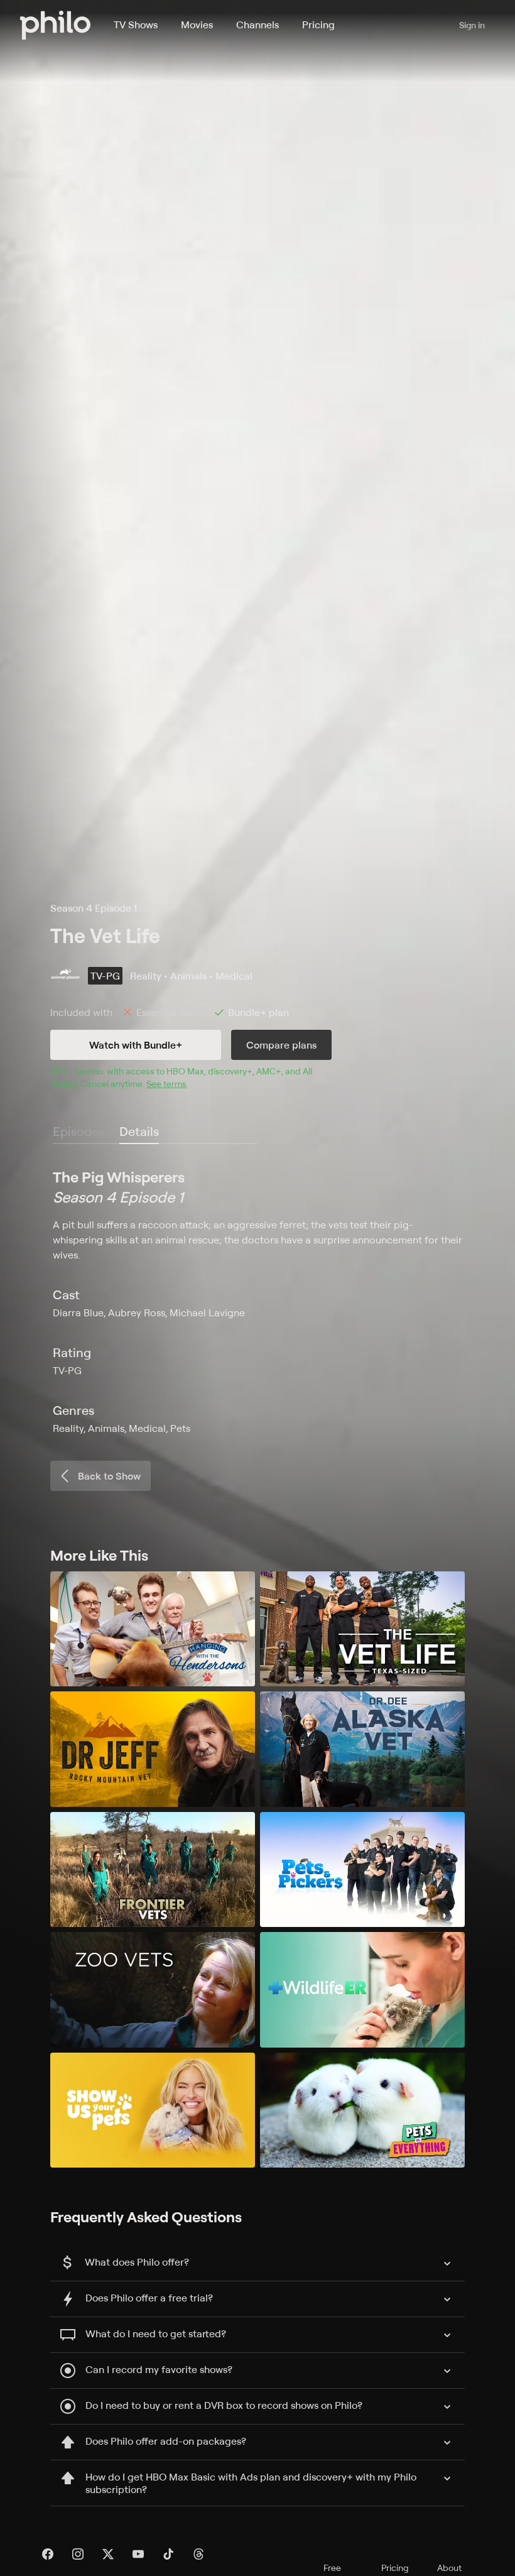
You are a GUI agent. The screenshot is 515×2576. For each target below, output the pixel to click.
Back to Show (109, 1476)
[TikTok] (168, 2554)
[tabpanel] (257, 1301)
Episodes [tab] (79, 1131)
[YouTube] (138, 2554)
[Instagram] (78, 2554)
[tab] (139, 1132)
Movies (197, 25)
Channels (257, 25)
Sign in (472, 25)
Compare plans (281, 1045)
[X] (108, 2554)
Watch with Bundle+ (136, 1045)
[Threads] (198, 2554)
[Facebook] (48, 2554)
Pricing (318, 25)
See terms (166, 1083)
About (449, 2568)
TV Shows (136, 25)
